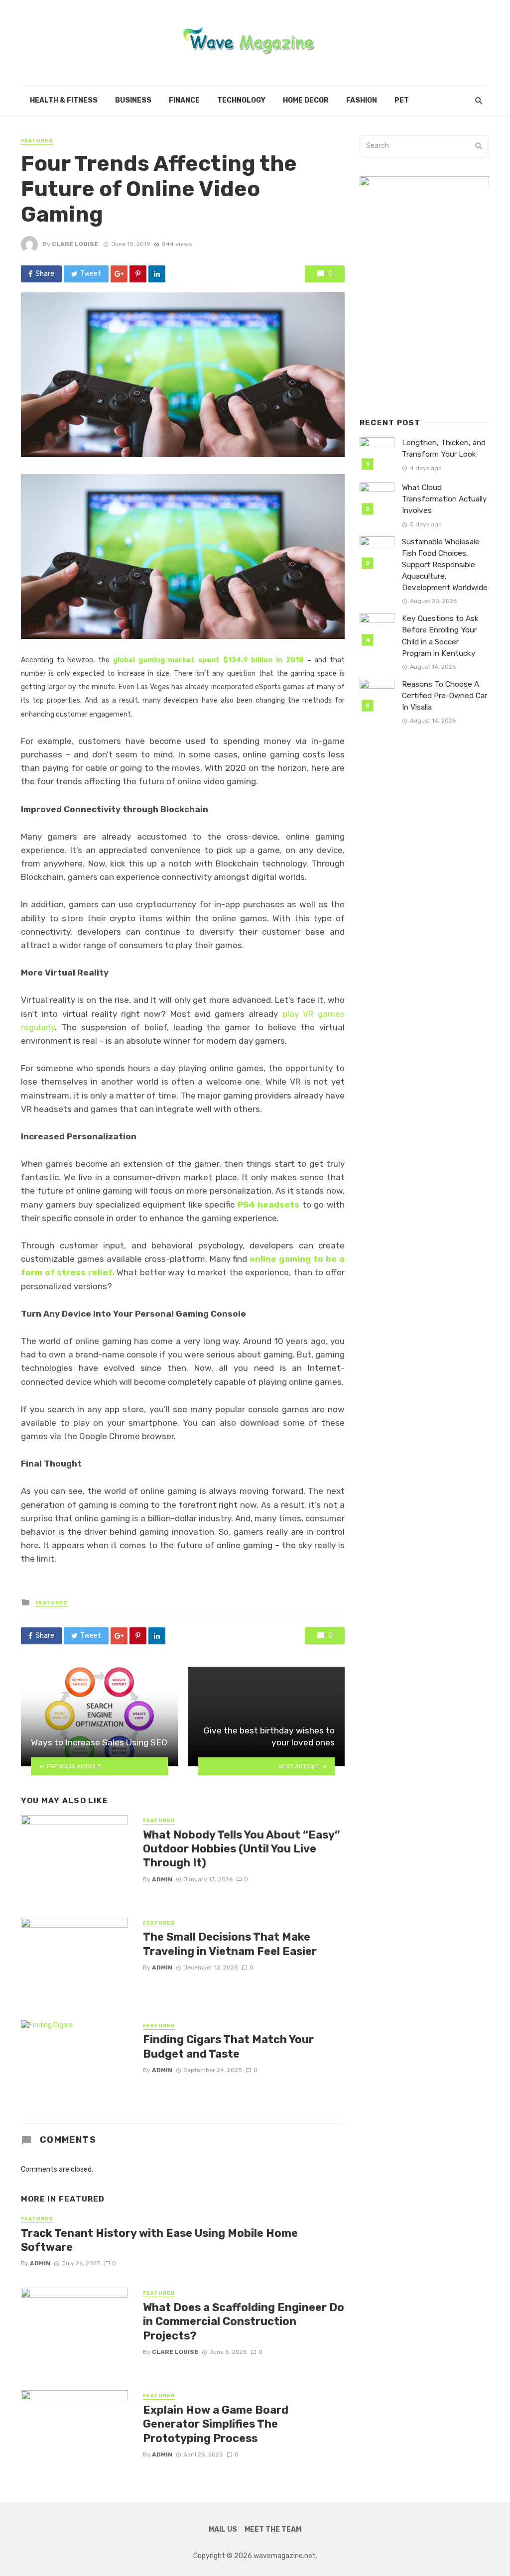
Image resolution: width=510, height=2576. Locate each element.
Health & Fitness (64, 100)
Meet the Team (273, 2529)
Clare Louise (75, 244)
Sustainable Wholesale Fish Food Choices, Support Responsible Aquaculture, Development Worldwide (445, 565)
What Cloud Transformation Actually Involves (445, 499)
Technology (241, 100)
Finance (184, 100)
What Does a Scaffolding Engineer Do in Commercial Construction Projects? (244, 2322)
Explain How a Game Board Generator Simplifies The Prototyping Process (216, 2424)
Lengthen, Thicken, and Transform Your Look (444, 448)
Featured (37, 141)
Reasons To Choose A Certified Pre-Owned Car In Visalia (445, 696)
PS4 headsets (269, 1205)
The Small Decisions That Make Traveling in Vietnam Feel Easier (230, 1944)
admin (162, 1879)
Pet (402, 100)
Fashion (362, 100)
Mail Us (223, 2529)
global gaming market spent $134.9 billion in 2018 (210, 660)
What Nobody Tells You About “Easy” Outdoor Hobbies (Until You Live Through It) (242, 1849)
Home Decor (306, 100)
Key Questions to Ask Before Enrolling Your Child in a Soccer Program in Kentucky (440, 636)
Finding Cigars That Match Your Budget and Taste (228, 2046)
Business (133, 100)
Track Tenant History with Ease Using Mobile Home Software (159, 2240)
